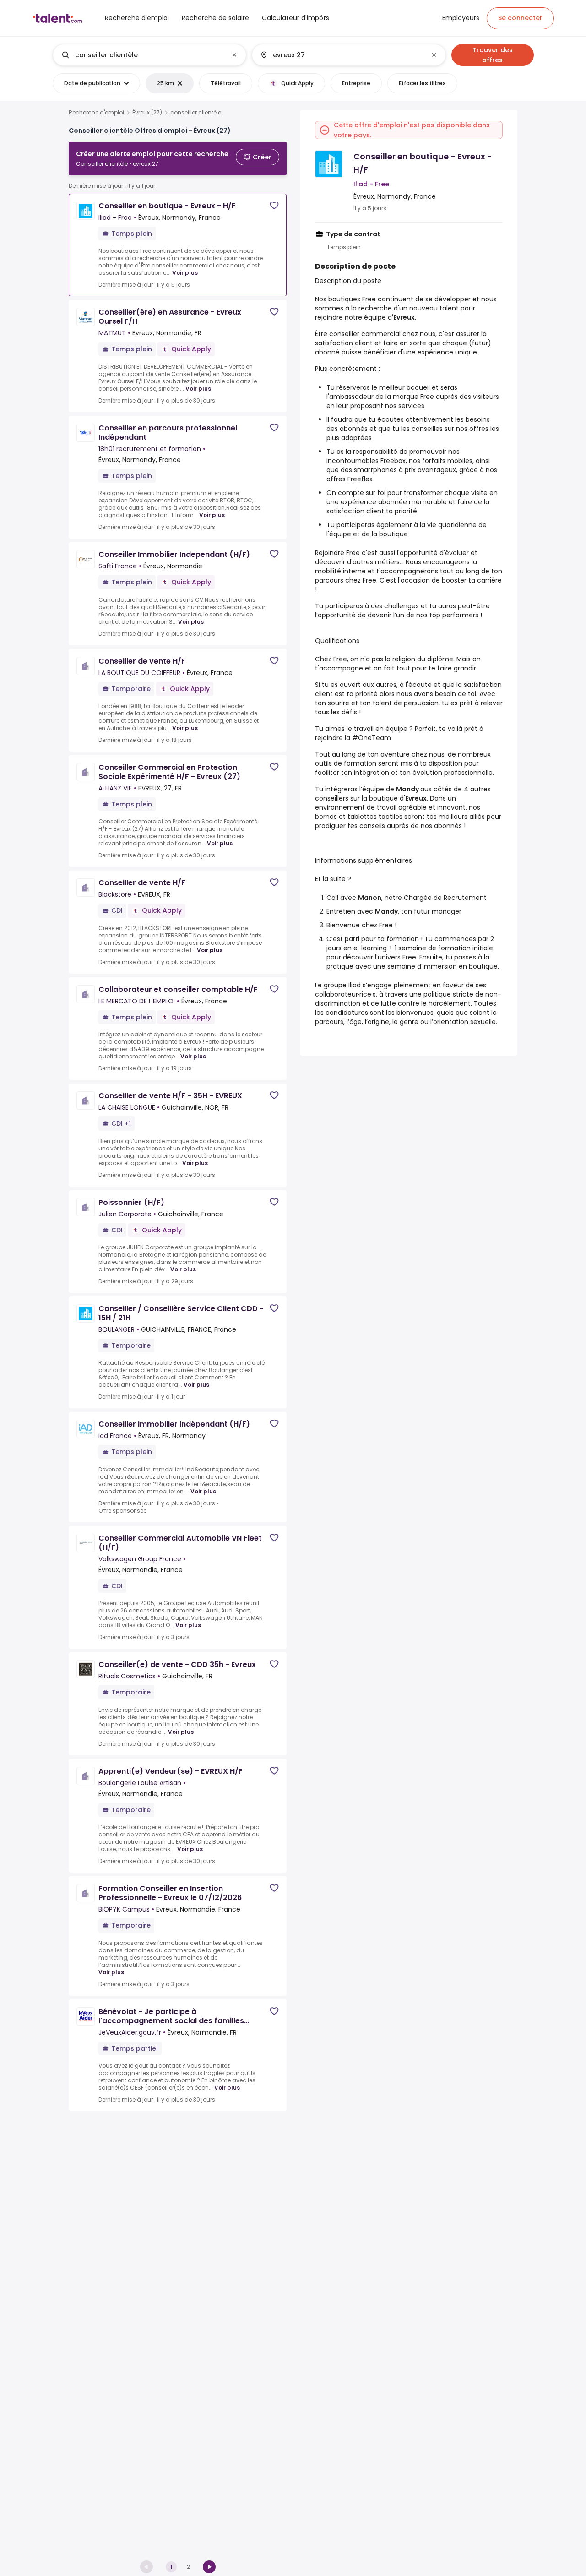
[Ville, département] (341, 55)
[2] (209, 2567)
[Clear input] (234, 55)
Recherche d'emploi (96, 113)
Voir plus (185, 273)
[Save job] (274, 205)
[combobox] (149, 55)
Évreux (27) (147, 113)
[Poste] (142, 55)
